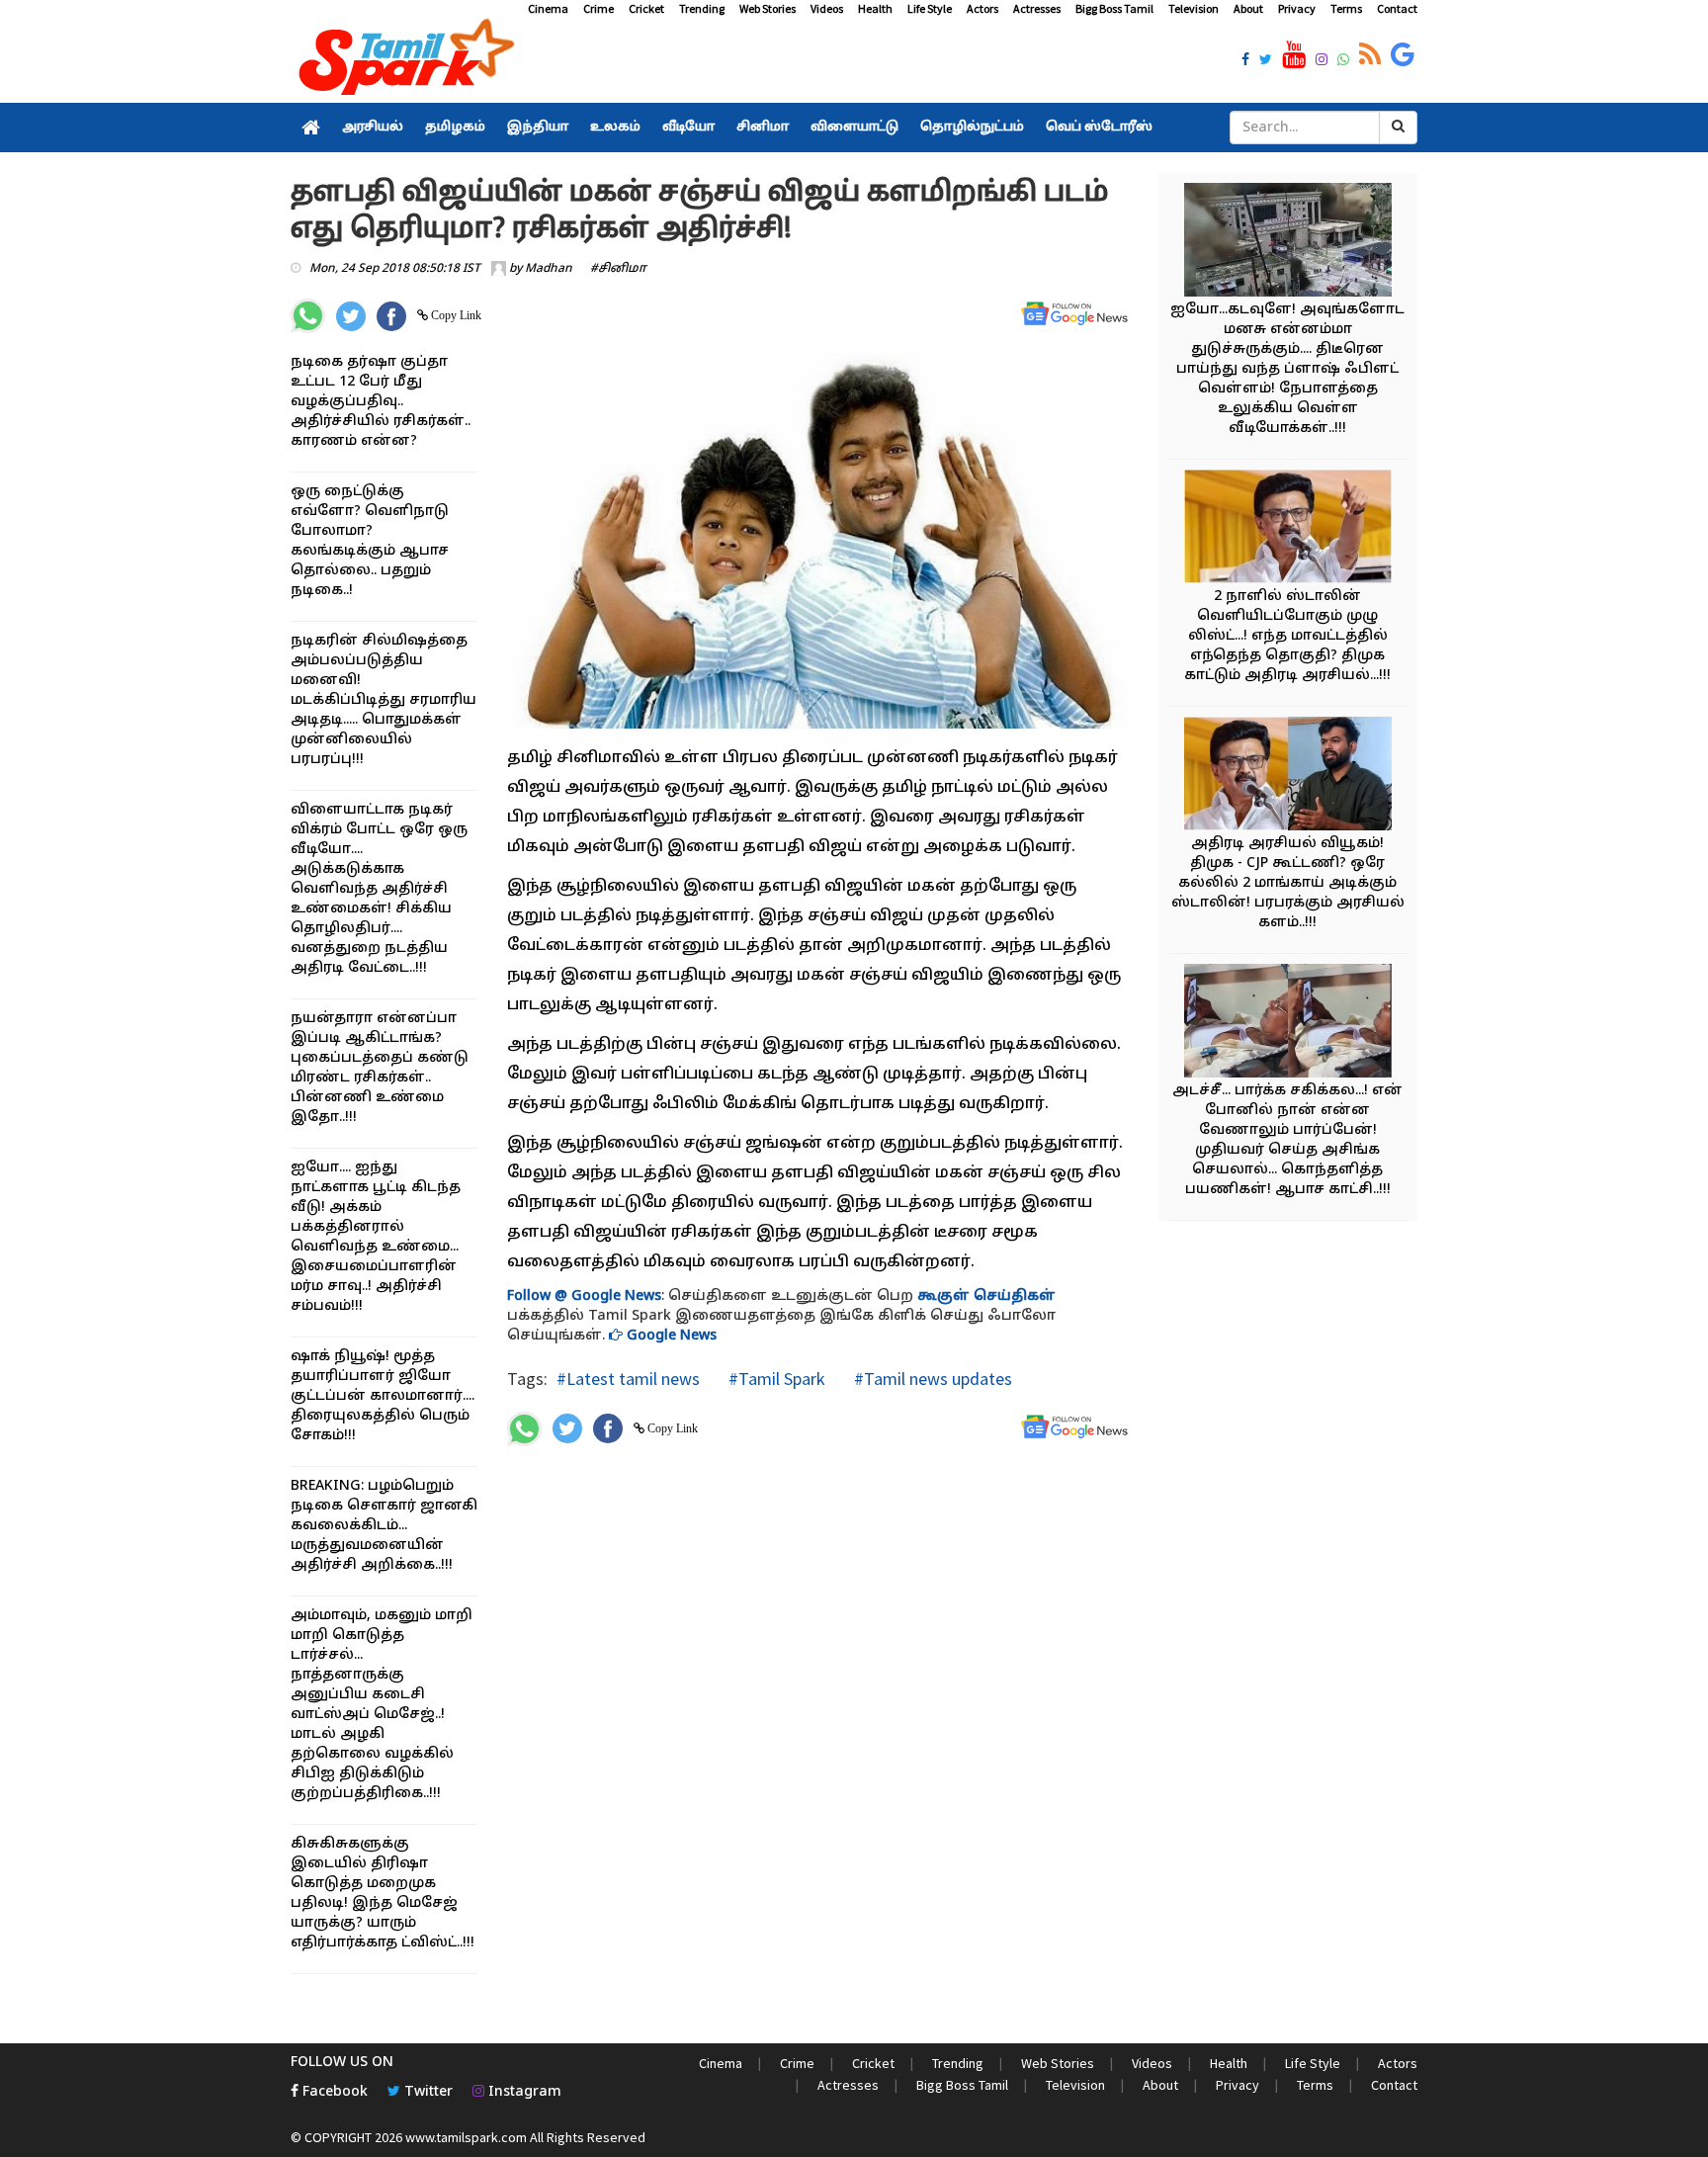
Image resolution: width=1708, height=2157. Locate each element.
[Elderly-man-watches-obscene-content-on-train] (1288, 1024)
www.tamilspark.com (466, 2137)
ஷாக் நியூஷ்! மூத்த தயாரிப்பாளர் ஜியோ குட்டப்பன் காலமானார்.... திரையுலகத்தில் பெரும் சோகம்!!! (383, 1396)
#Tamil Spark (775, 1379)
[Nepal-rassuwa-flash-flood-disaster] (1288, 243)
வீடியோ (688, 128)
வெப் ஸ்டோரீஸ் (1099, 128)
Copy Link (455, 315)
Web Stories (768, 8)
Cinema (548, 8)
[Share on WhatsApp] (308, 316)
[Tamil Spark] (403, 61)
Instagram (523, 2092)
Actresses (1037, 8)
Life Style (930, 8)
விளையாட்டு (854, 128)
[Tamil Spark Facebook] (1245, 61)
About (1248, 8)
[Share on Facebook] (391, 316)
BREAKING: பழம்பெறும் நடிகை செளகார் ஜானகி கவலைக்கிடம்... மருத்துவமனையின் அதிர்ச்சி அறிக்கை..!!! (384, 1526)
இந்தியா (538, 128)
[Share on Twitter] (351, 316)
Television (1194, 8)
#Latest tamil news (628, 1379)
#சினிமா (618, 269)
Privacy (1297, 8)
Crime (598, 8)
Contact (1397, 8)
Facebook (333, 2092)
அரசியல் (373, 128)
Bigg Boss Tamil (1114, 8)
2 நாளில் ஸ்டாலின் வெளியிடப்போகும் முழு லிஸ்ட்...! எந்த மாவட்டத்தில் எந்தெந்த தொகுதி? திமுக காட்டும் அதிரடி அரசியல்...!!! (1287, 636)
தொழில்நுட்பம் (972, 128)
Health (875, 8)
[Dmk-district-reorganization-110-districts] (1288, 529)
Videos (827, 8)
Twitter (427, 2092)
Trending (702, 8)
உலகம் (615, 128)
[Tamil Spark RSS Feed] (1370, 55)
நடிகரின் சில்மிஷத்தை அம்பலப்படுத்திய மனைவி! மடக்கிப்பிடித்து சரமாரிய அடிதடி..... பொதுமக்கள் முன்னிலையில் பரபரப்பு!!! (384, 700)
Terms (1346, 8)
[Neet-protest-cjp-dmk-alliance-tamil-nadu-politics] (1288, 777)
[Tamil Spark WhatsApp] (1343, 61)
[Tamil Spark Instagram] (1322, 61)
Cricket (646, 8)
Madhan (549, 269)
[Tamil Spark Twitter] (1266, 61)
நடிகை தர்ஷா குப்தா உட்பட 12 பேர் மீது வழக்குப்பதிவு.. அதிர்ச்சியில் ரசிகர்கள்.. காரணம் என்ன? (381, 402)
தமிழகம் (455, 128)
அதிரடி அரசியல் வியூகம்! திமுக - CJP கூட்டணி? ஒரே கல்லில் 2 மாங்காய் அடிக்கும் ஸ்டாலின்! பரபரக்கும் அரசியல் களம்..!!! (1288, 883)
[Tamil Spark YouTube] (1294, 55)
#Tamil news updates (931, 1379)
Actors (982, 8)
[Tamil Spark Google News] (1403, 55)
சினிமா (763, 128)
